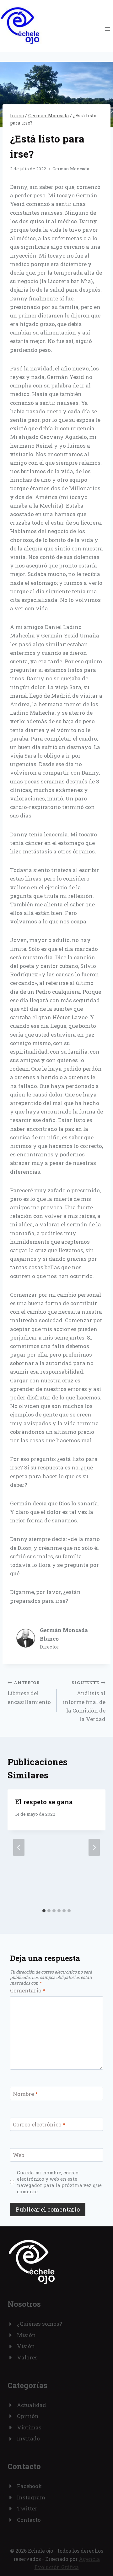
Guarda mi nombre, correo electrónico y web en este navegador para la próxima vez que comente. (59, 2182)
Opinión (28, 2416)
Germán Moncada (71, 169)
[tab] (44, 1911)
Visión (26, 2346)
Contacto (29, 2520)
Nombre (25, 2094)
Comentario (28, 1991)
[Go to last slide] (19, 1847)
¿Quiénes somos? (40, 2324)
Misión (26, 2335)
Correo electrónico (39, 2125)
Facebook (30, 2486)
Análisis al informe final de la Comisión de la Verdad (84, 1701)
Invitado (28, 2438)
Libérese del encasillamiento (29, 1693)
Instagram (31, 2497)
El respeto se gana (44, 1802)
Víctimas (29, 2427)
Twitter (27, 2508)
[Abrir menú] (107, 29)
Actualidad (32, 2405)
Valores (27, 2357)
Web (19, 2155)
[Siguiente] (94, 1847)
